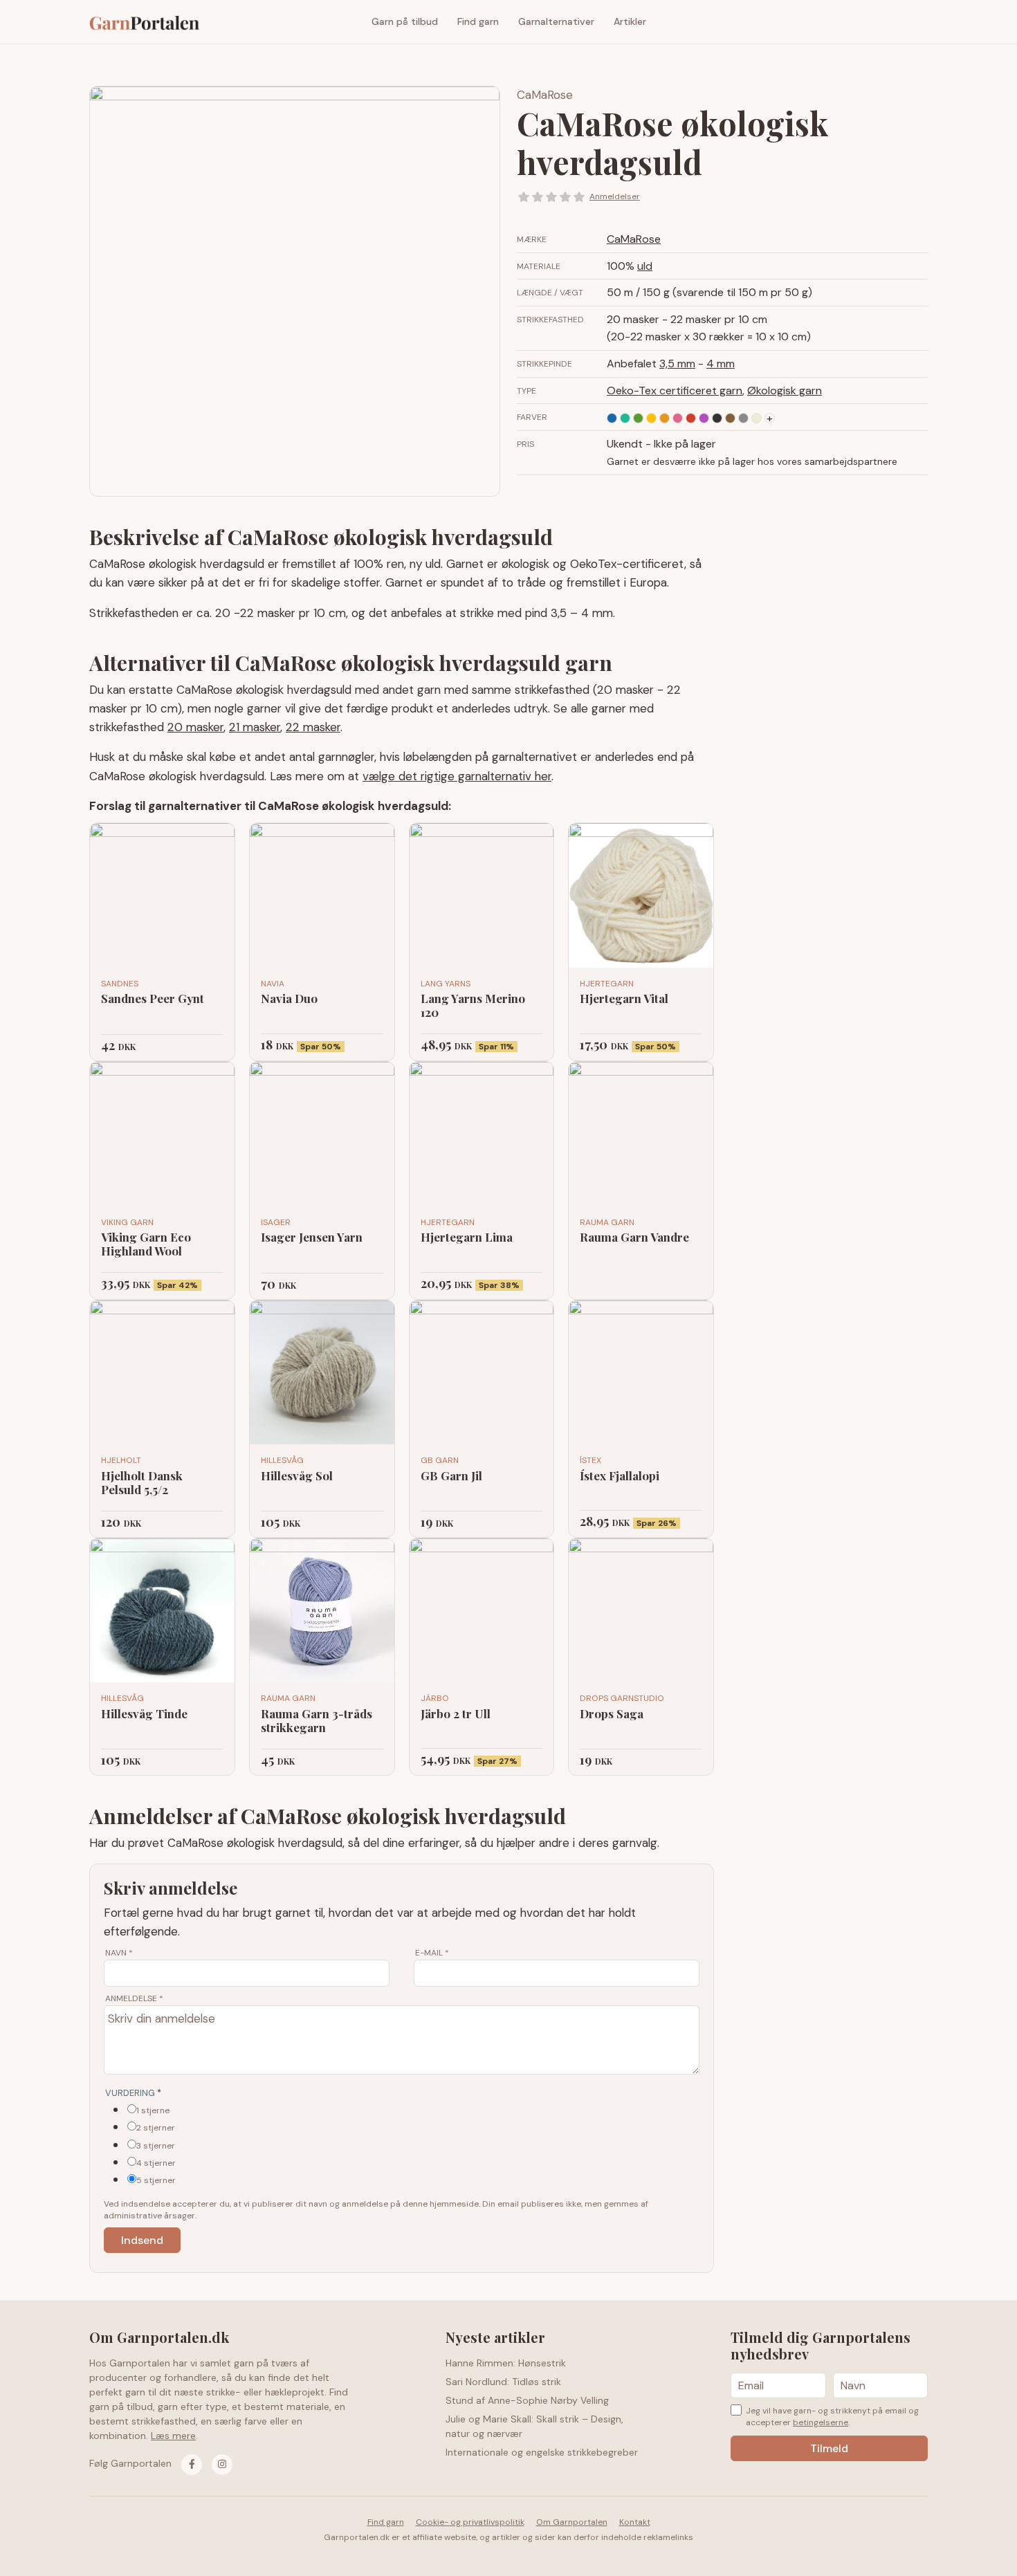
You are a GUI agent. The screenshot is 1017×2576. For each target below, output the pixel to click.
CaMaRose (545, 95)
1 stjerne (153, 2110)
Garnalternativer (556, 21)
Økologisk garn (785, 390)
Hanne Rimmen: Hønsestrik (506, 2363)
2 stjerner (156, 2128)
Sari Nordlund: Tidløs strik (503, 2382)
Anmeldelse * (134, 1998)
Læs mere (173, 2436)
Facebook (897, 22)
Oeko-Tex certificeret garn (675, 390)
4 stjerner (156, 2163)
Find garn (478, 21)
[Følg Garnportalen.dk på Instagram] (222, 2465)
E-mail (432, 1953)
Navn (119, 1953)
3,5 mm (677, 364)
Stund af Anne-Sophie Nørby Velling (527, 2400)
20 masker (195, 727)
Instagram (917, 22)
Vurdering (133, 2093)
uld (645, 266)
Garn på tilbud (405, 21)
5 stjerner (156, 2180)
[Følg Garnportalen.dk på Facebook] (192, 2465)
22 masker (313, 727)
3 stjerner (156, 2146)
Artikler (630, 21)
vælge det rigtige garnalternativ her (457, 776)
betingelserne (821, 2422)
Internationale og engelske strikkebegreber (542, 2452)
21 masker (255, 727)
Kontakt (635, 2522)
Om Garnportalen (572, 2522)
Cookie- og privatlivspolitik (470, 2522)
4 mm (721, 364)
